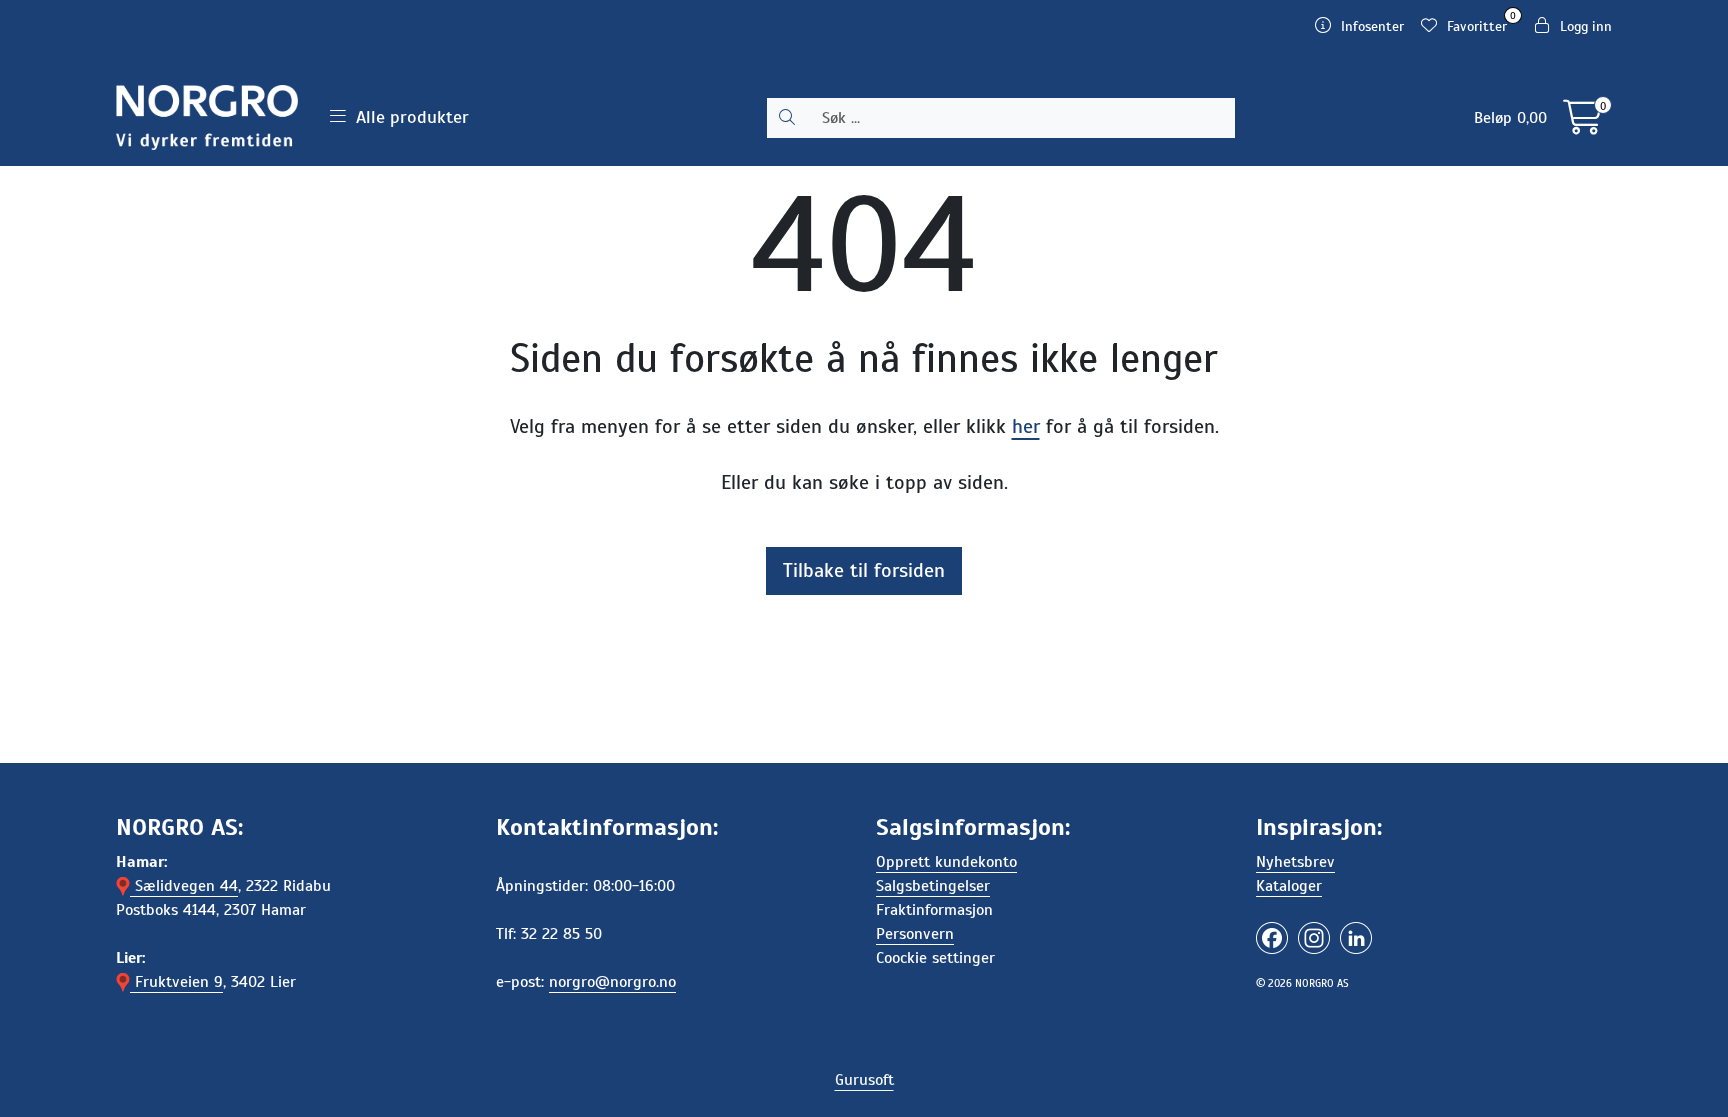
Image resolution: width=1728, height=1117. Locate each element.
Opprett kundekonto (946, 862)
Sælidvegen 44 (184, 886)
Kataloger (1289, 886)
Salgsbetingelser (933, 886)
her (1026, 426)
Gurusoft (864, 1080)
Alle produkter (407, 117)
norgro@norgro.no (612, 982)
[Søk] (787, 118)
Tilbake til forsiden (864, 570)
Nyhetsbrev (1295, 862)
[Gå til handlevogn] (1582, 125)
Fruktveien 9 (176, 982)
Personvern (915, 934)
